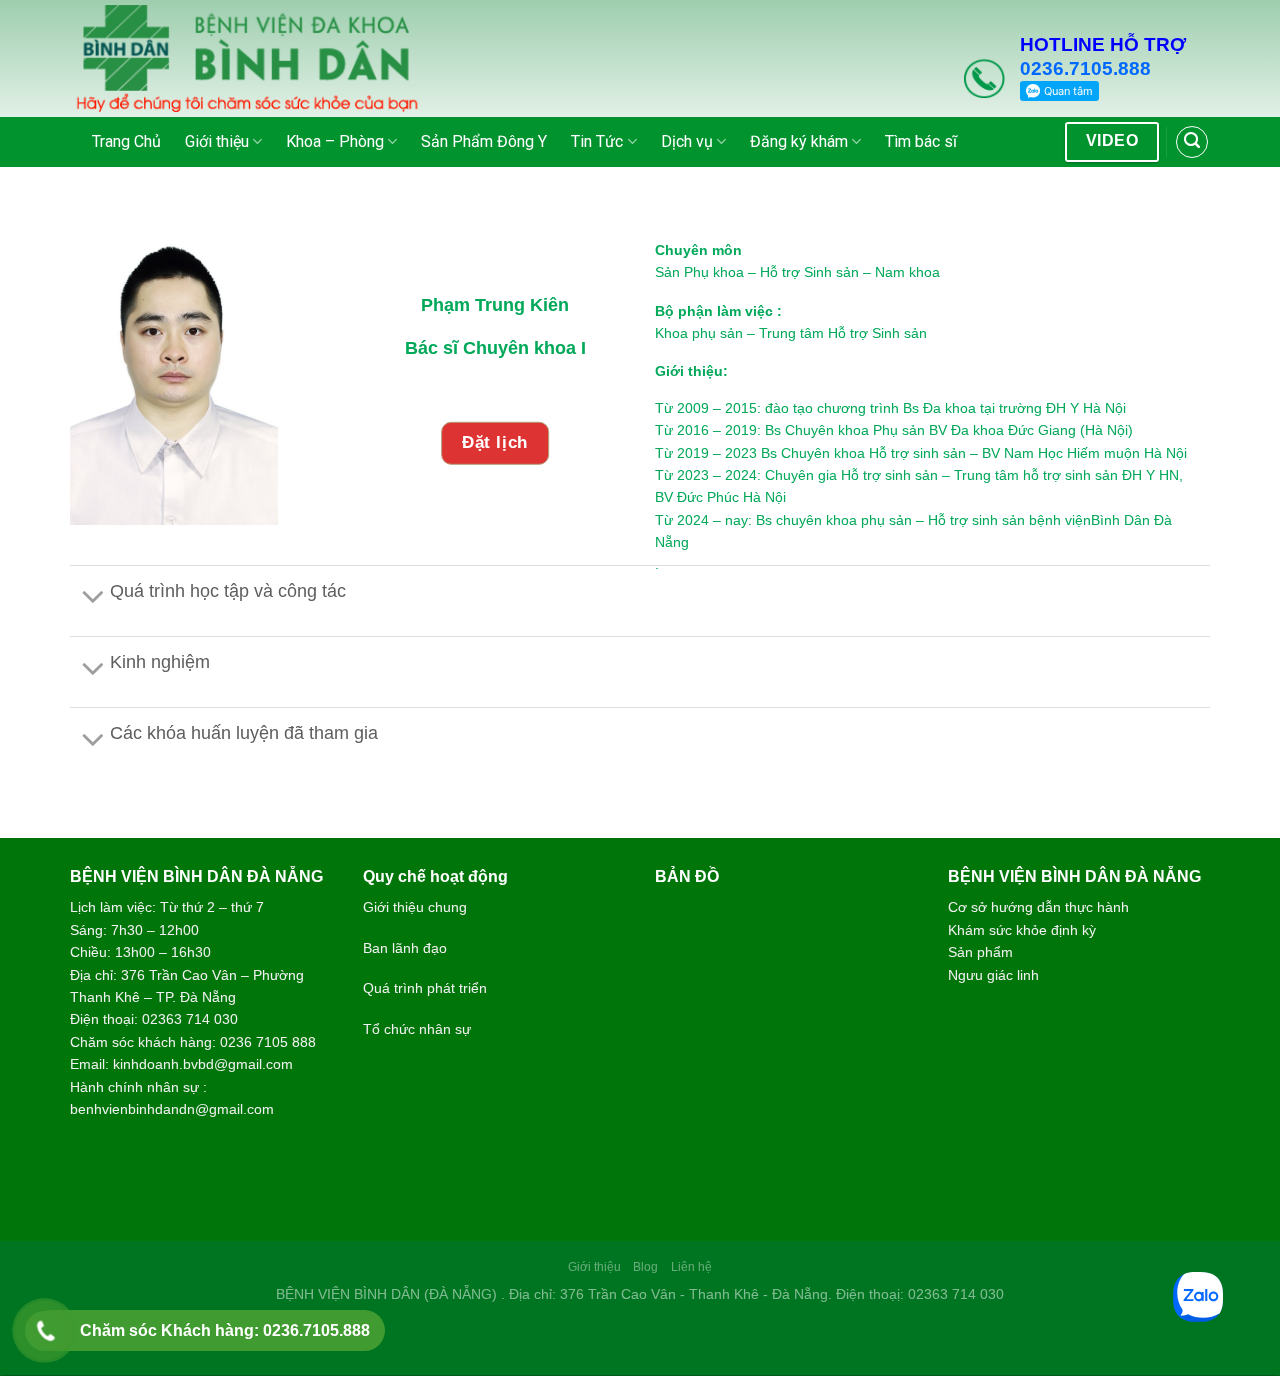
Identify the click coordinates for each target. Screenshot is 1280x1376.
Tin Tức (597, 141)
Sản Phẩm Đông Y (484, 141)
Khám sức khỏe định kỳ (1022, 930)
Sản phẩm (980, 952)
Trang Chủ (126, 141)
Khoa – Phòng (335, 141)
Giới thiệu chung (415, 907)
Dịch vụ (687, 141)
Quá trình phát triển (425, 988)
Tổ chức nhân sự (417, 1029)
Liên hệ (691, 1267)
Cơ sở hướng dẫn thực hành (1038, 907)
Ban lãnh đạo (405, 948)
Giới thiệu (217, 141)
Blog (645, 1267)
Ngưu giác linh (993, 975)
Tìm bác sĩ (921, 141)
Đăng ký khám (799, 141)
